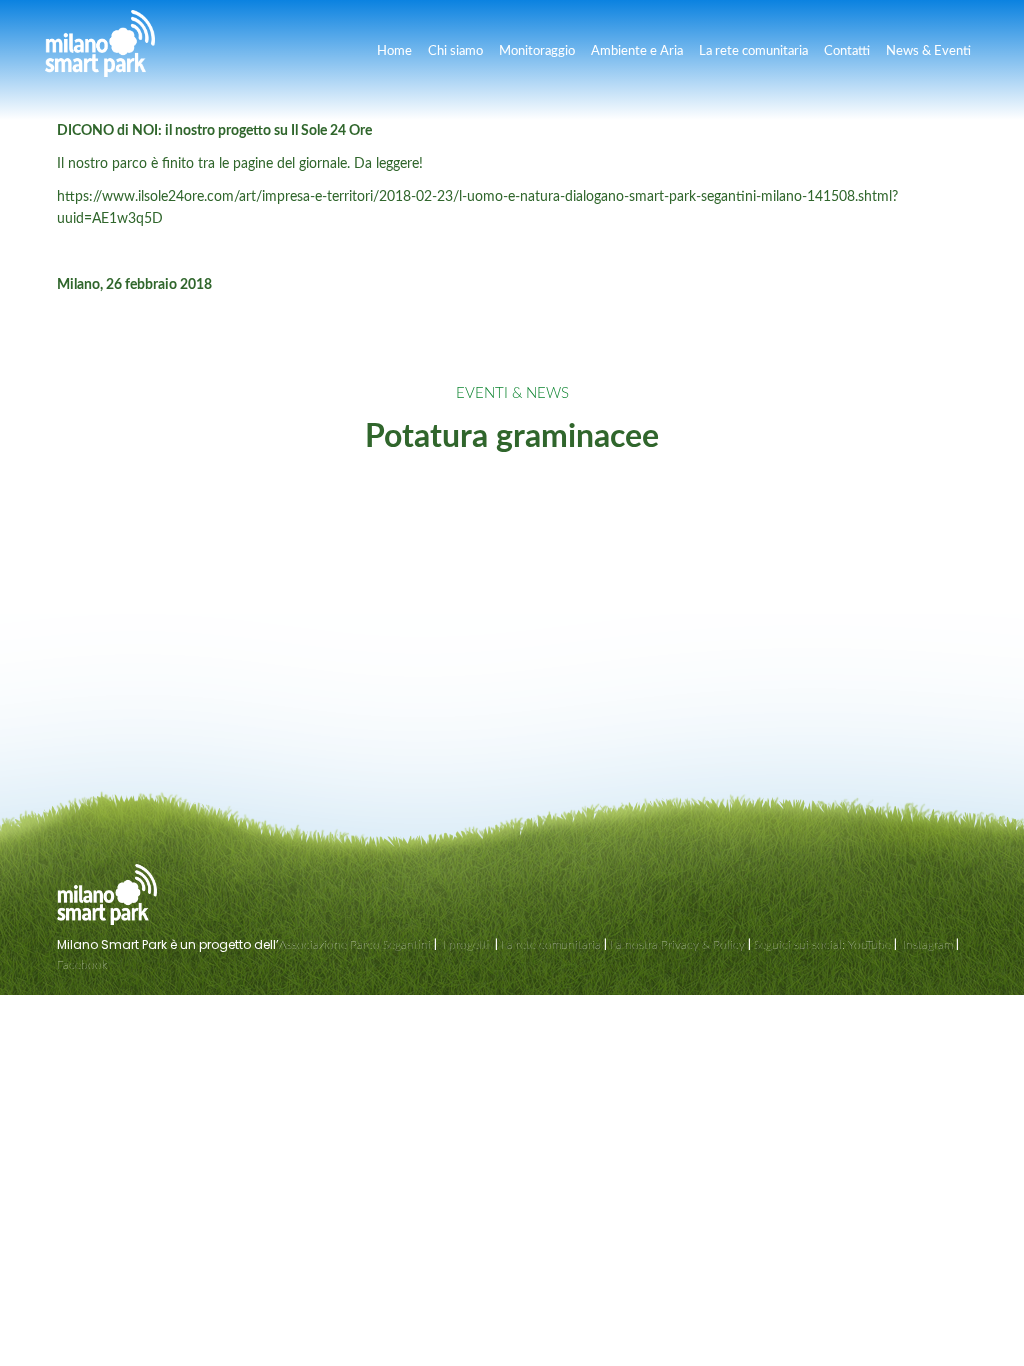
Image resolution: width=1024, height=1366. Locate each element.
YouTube (869, 945)
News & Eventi (928, 51)
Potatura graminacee (512, 437)
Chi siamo (455, 51)
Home (394, 51)
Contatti (847, 51)
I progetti (466, 945)
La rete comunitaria (753, 51)
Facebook (82, 965)
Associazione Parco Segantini (355, 945)
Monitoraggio (537, 51)
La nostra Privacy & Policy (677, 945)
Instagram (926, 945)
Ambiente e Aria (637, 51)
